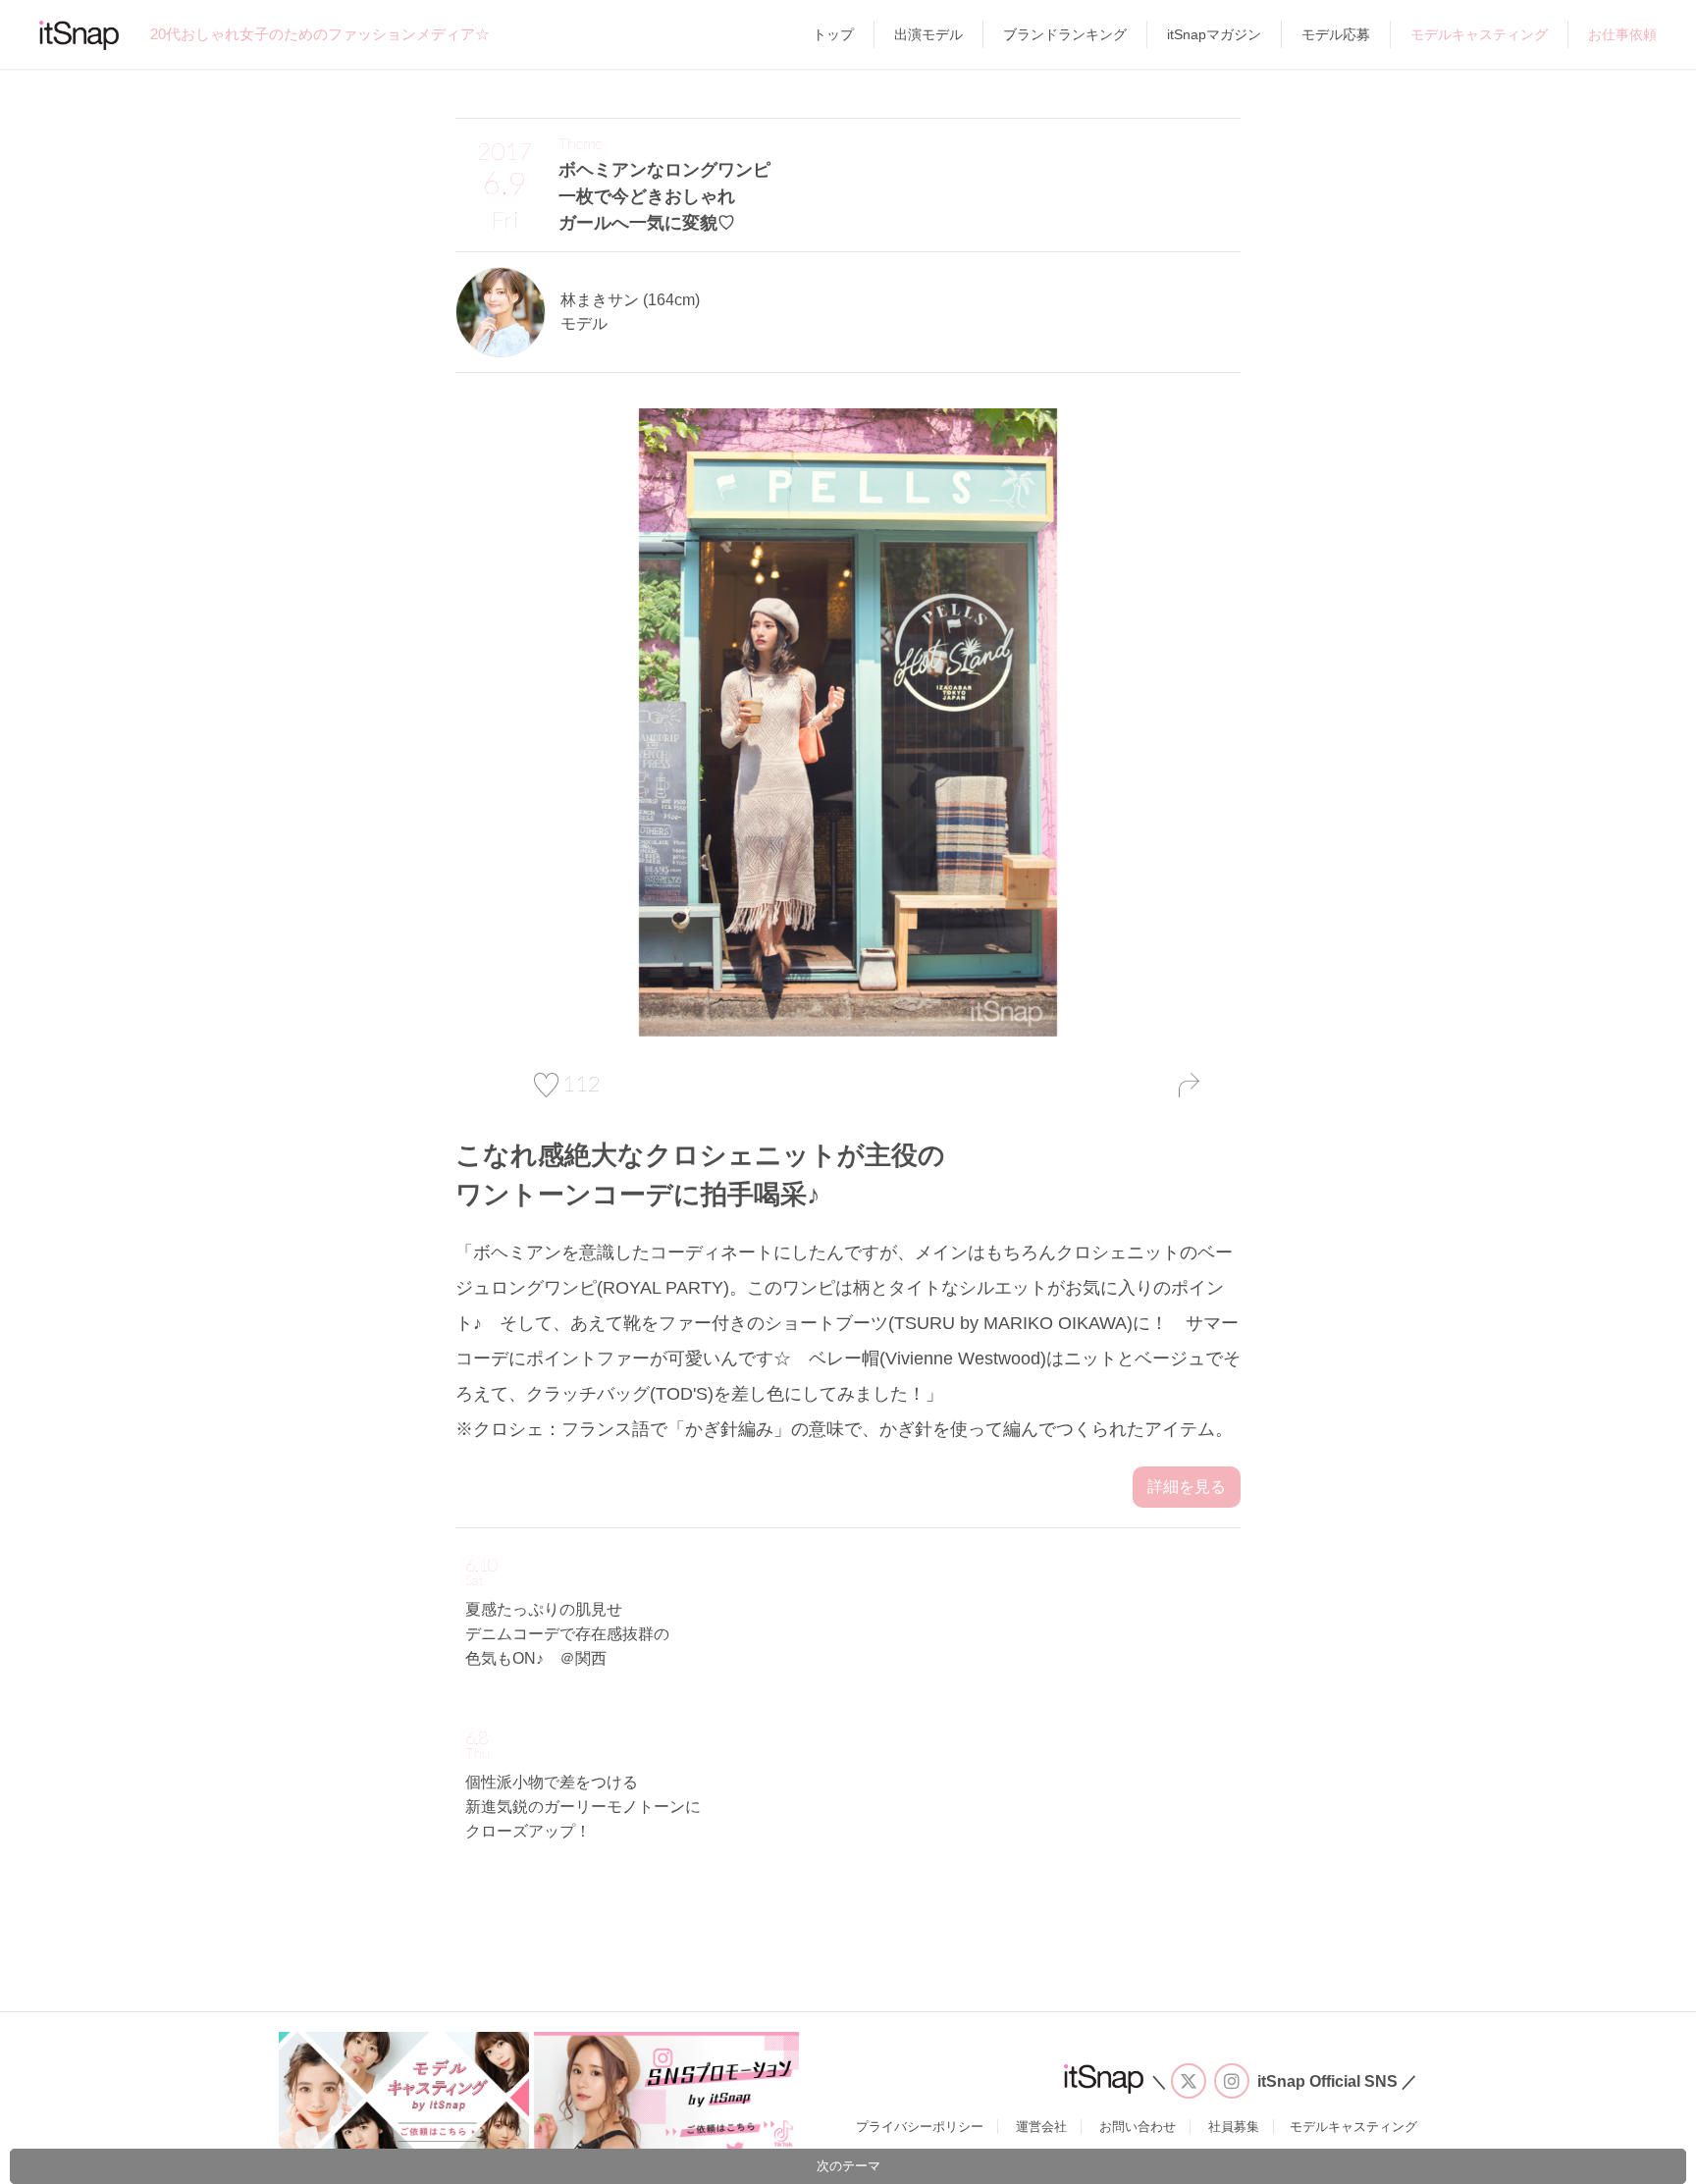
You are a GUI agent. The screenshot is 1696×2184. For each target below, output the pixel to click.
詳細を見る (1187, 1487)
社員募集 (1234, 2127)
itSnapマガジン (1214, 34)
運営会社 (1041, 2127)
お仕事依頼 (1622, 34)
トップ (833, 34)
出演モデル (928, 34)
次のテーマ (848, 2166)
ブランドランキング (1065, 34)
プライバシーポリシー (920, 2127)
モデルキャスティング (1479, 34)
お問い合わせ (1138, 2127)
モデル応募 (1336, 34)
